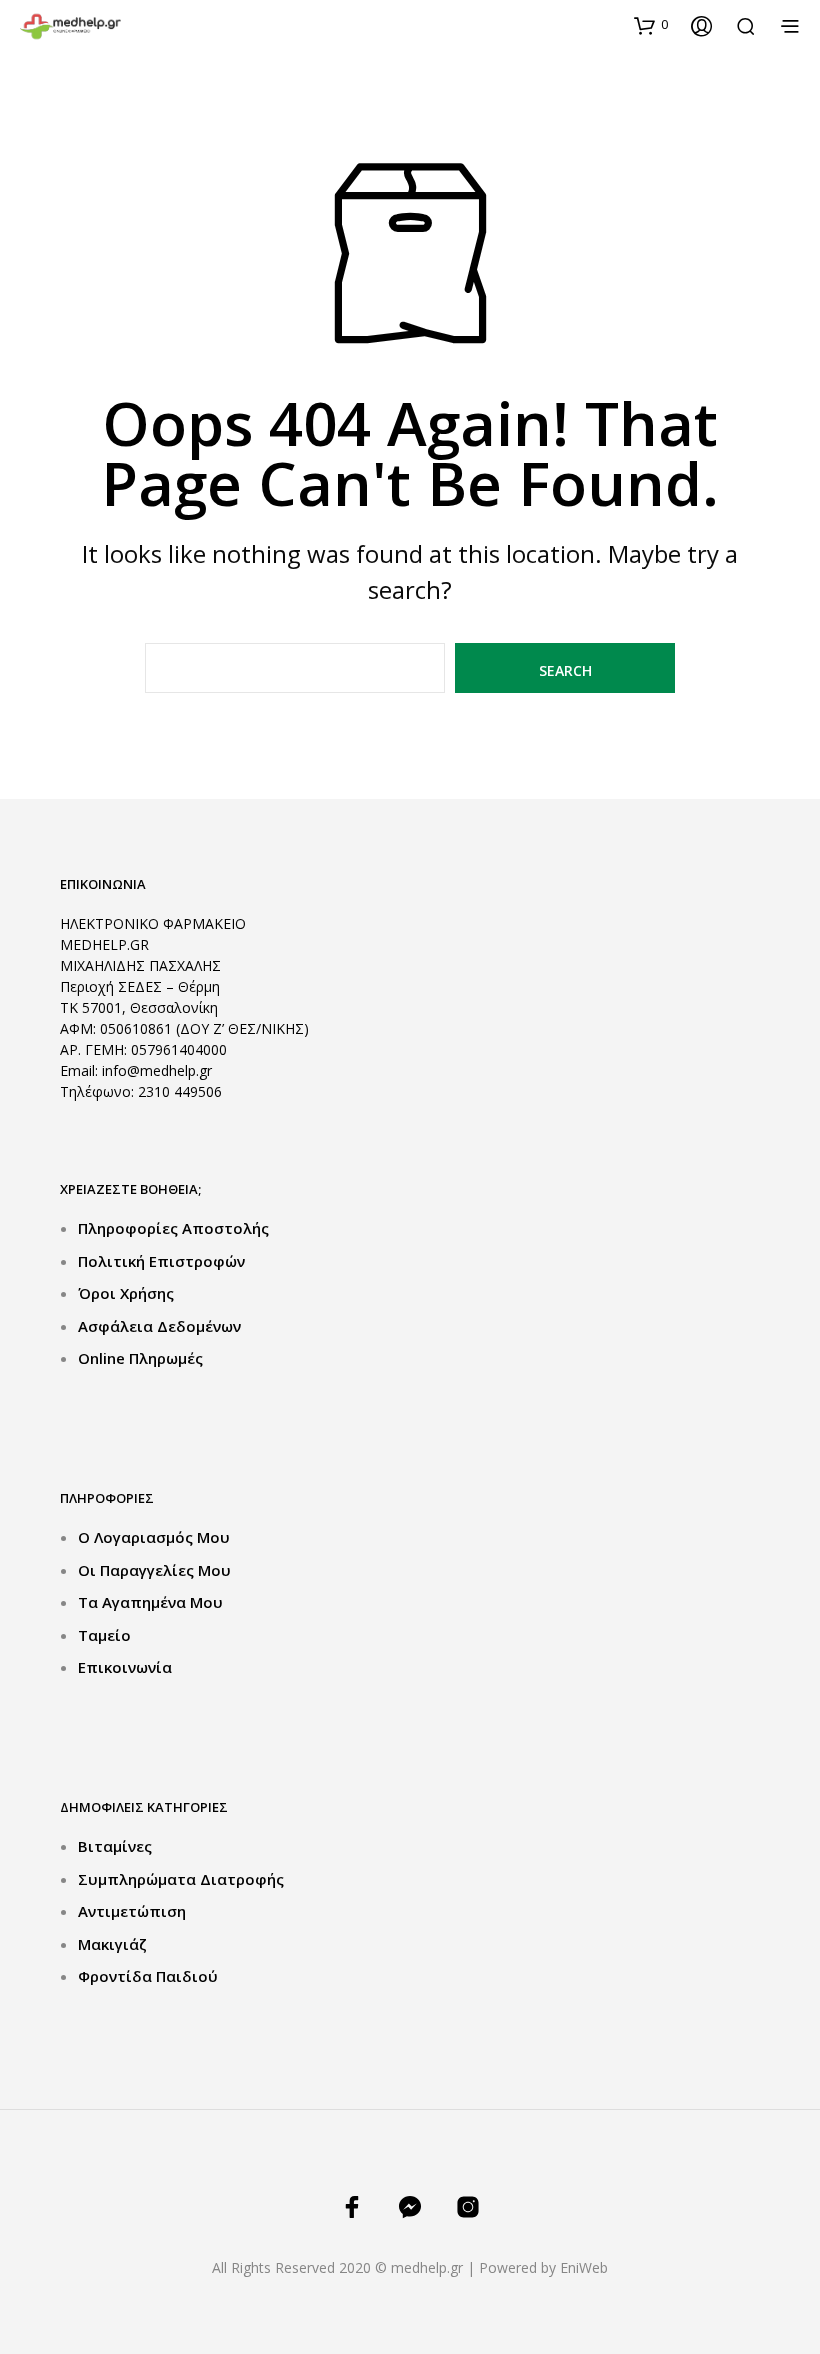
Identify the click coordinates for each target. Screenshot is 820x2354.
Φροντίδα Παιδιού (148, 1976)
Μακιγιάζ (112, 1944)
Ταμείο (104, 1635)
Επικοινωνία (125, 1667)
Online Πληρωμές (140, 1358)
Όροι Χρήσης (126, 1293)
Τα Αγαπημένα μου (150, 1602)
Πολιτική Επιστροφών (161, 1261)
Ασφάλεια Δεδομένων (159, 1326)
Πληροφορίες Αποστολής (173, 1228)
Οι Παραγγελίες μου (154, 1570)
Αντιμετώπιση (132, 1911)
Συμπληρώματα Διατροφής (181, 1879)
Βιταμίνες (115, 1846)
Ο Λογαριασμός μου (154, 1537)
